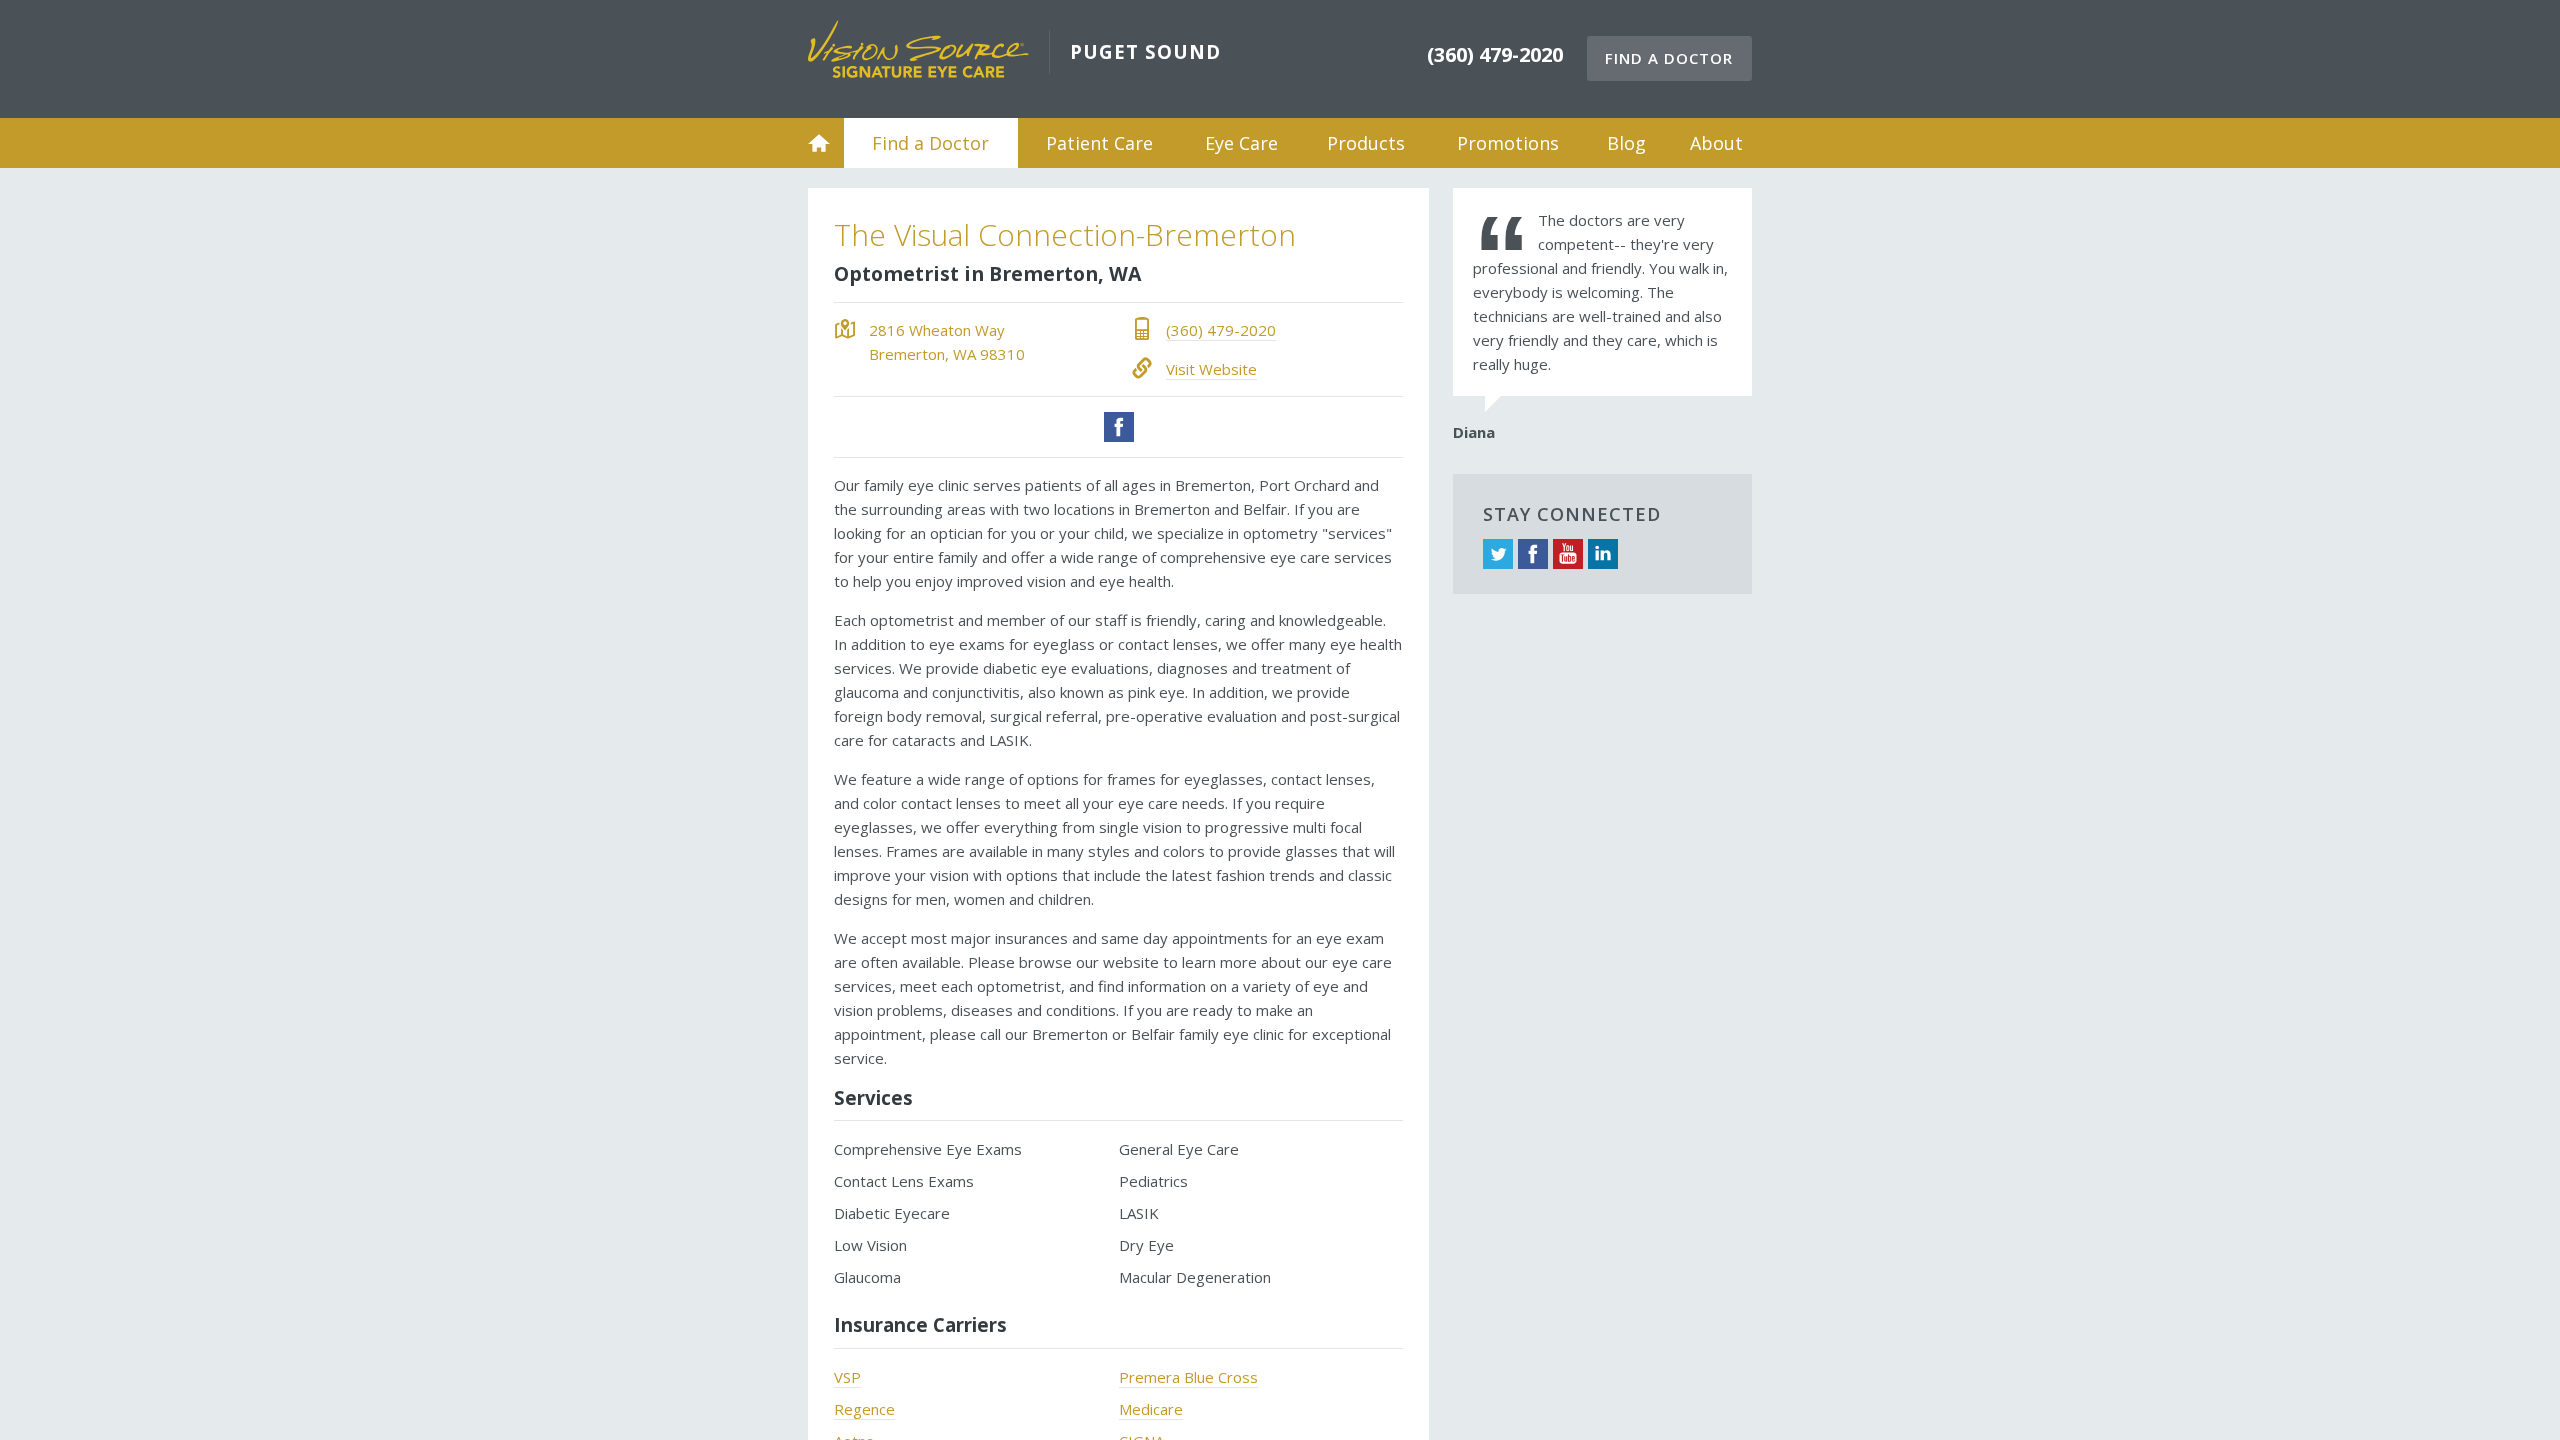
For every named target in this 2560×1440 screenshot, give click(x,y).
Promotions (1508, 143)
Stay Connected (1572, 514)
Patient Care (1099, 143)
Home (819, 143)
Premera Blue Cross (1188, 1377)
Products (1366, 143)
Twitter (1498, 554)
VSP (847, 1377)
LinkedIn (1603, 554)
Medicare (1151, 1409)
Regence (864, 1409)
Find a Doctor (1669, 58)
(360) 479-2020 (1221, 330)
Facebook (1119, 427)
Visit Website (1211, 369)
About (1716, 143)
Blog (1626, 143)
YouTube (1568, 554)
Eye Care (1241, 143)
